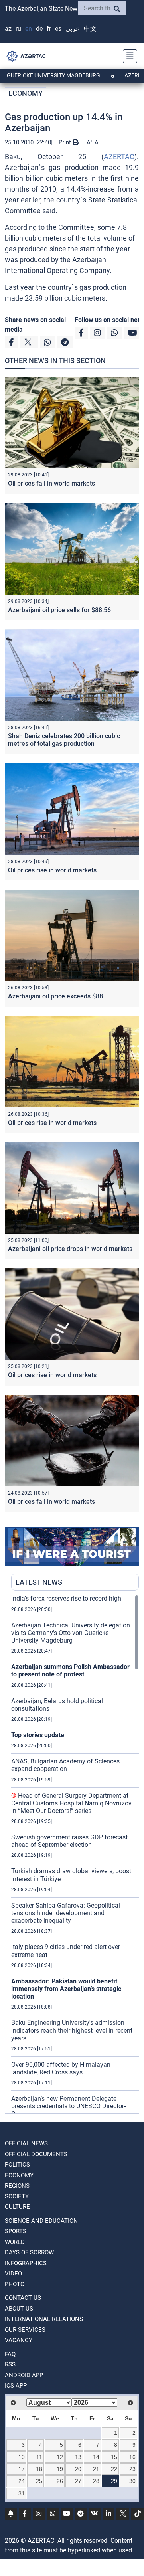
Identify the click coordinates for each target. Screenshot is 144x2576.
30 (132, 2481)
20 (78, 2469)
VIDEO (13, 2274)
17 (22, 2469)
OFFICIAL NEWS (26, 2143)
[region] (75, 1854)
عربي (73, 29)
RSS (10, 2364)
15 (114, 2457)
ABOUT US (19, 2309)
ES (58, 29)
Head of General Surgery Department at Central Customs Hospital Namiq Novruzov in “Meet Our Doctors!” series (71, 1803)
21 (96, 2469)
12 (60, 2457)
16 (132, 2457)
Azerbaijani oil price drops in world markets (70, 1249)
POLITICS (17, 2165)
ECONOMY (26, 93)
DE (39, 29)
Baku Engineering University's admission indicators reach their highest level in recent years (72, 2030)
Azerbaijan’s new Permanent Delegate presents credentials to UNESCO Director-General (68, 2106)
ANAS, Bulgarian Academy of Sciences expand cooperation (65, 1765)
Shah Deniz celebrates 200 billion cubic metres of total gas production (64, 740)
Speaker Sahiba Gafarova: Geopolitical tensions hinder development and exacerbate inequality (66, 1913)
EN (29, 29)
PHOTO (15, 2284)
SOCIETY (17, 2196)
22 (114, 2469)
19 (60, 2469)
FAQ (10, 2354)
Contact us (23, 2298)
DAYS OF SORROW (29, 2252)
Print (66, 142)
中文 (90, 29)
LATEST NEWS (39, 1582)
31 (22, 2493)
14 (96, 2457)
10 (22, 2457)
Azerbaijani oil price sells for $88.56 (59, 610)
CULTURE (17, 2207)
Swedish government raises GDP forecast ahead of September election (69, 1841)
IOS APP (16, 2386)
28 (96, 2481)
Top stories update (38, 1735)
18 (39, 2469)
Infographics (26, 2263)
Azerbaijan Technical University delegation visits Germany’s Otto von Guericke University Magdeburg (71, 1633)
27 (78, 2481)
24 (22, 2481)
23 (132, 2469)
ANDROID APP (24, 2375)
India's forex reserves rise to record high (66, 1598)
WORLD (15, 2242)
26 (60, 2481)
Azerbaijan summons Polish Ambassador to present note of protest (70, 1671)
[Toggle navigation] (128, 56)
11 (39, 2457)
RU (18, 29)
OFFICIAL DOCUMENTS (36, 2154)
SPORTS (16, 2231)
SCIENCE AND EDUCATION (41, 2221)
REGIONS (17, 2186)
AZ (8, 29)
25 (39, 2481)
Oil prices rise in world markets (52, 870)
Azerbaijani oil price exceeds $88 (55, 996)
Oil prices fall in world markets (51, 483)
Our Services (25, 2330)
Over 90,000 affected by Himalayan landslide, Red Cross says (61, 2068)
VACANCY (19, 2340)
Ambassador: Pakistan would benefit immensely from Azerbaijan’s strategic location (66, 1989)
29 (114, 2481)
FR (49, 29)
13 (78, 2457)
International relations (44, 2319)
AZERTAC (119, 157)
